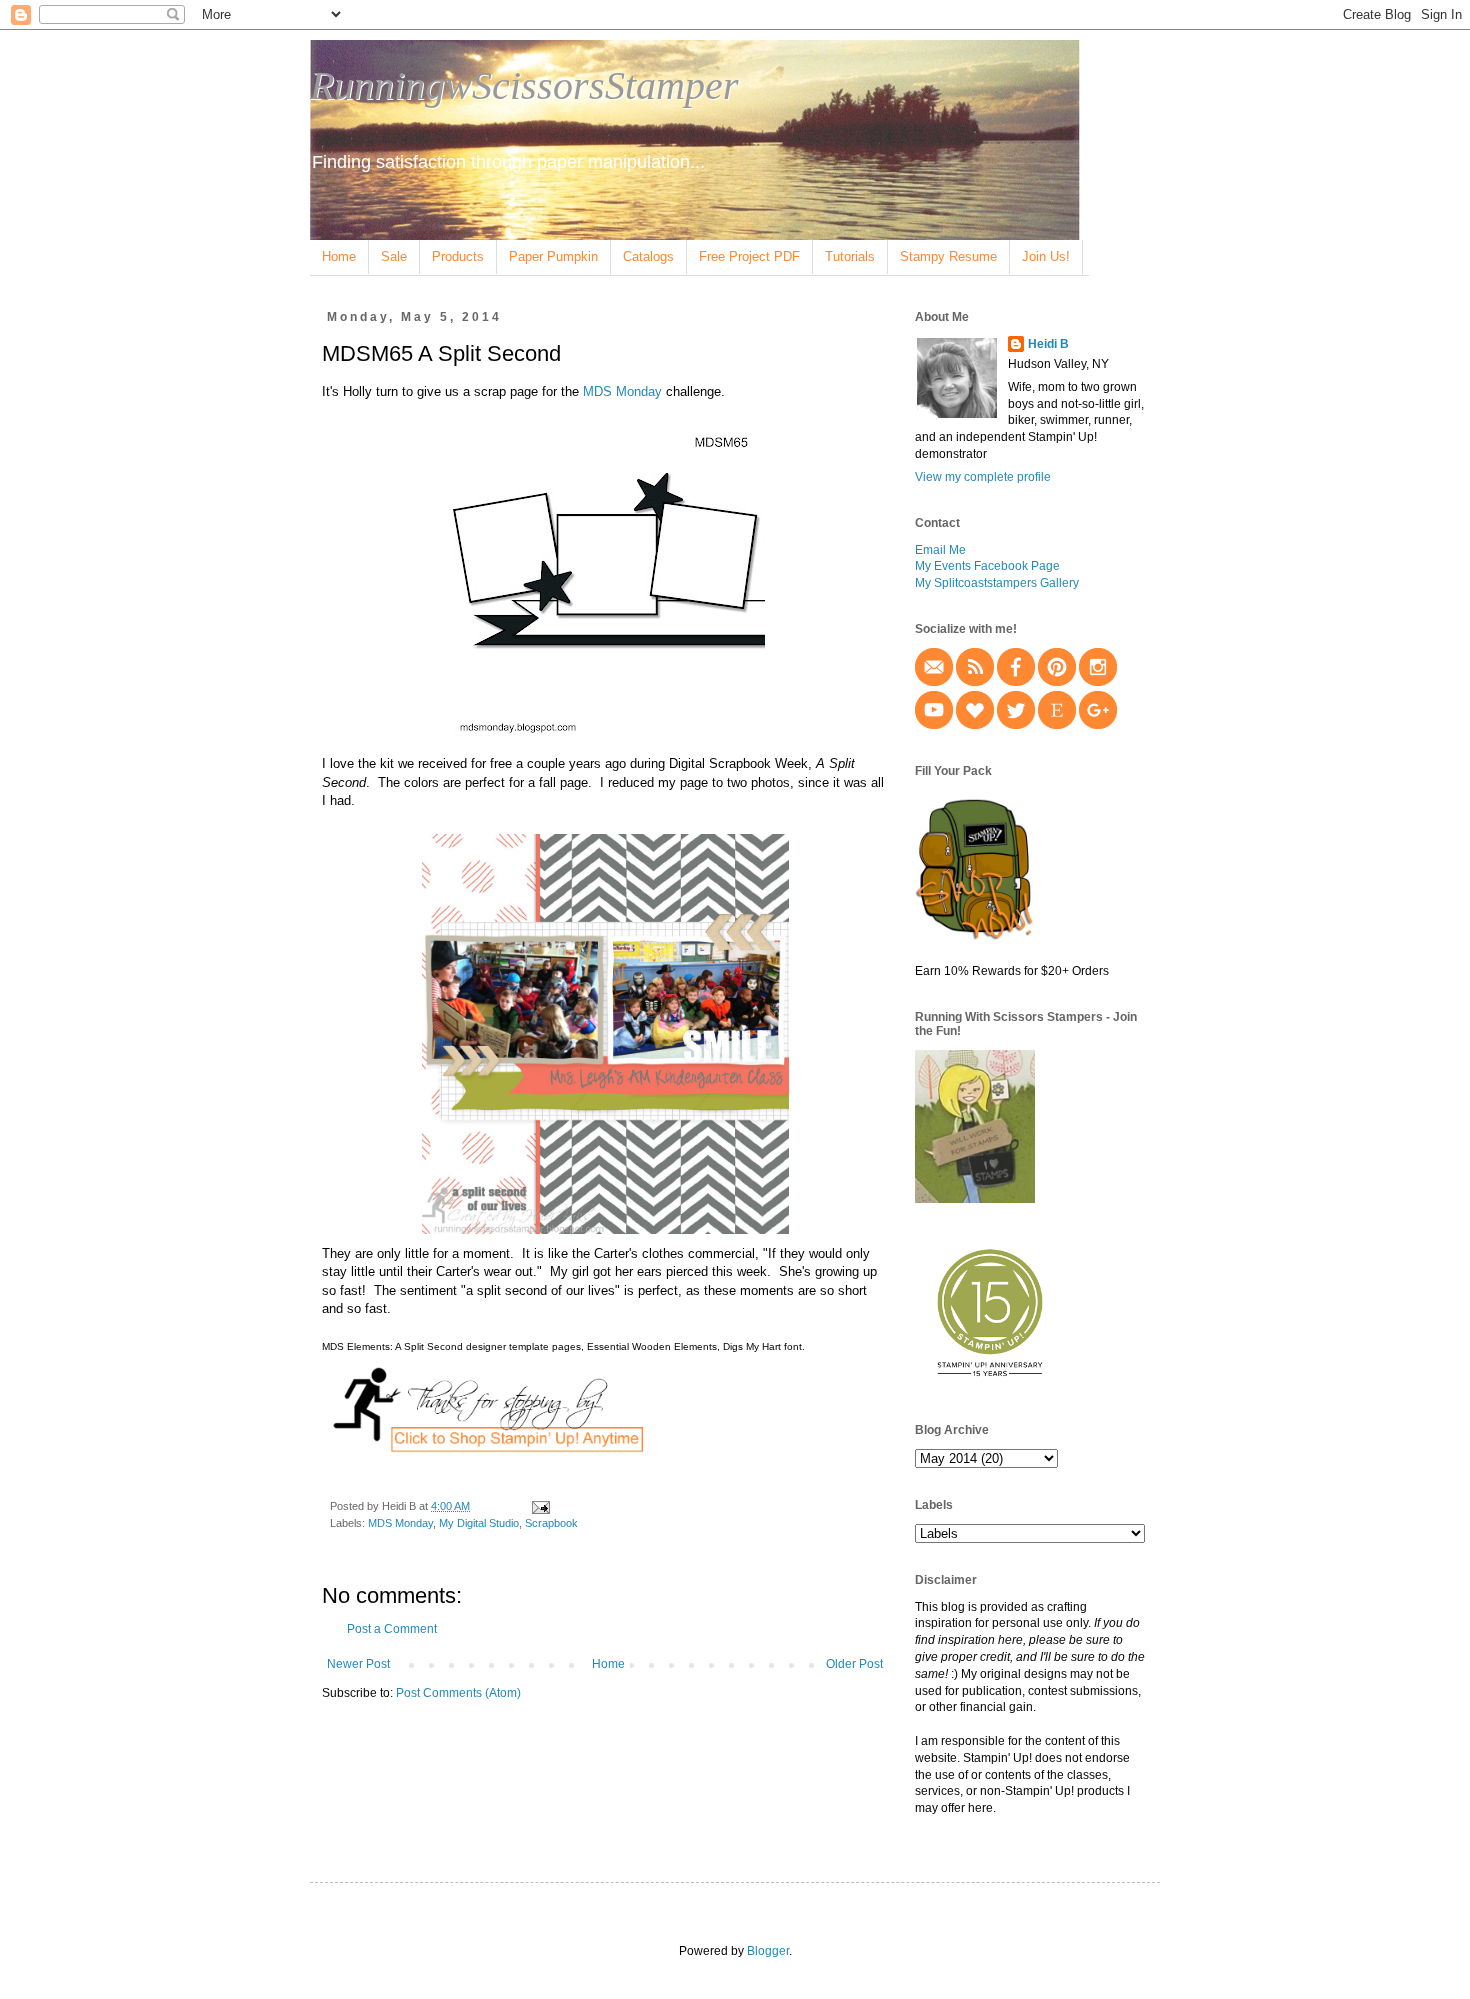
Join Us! (1046, 256)
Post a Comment (392, 1629)
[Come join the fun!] (975, 1199)
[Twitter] (1016, 725)
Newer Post (358, 1664)
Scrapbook (551, 1523)
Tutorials (850, 256)
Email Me (940, 550)
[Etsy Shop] (1057, 725)
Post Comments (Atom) (458, 1693)
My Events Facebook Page (987, 566)
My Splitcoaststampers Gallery (997, 583)
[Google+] (1098, 725)
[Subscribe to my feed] (975, 682)
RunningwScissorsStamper (524, 85)
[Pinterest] (1057, 682)
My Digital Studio (479, 1523)
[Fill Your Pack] (975, 938)
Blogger (768, 1951)
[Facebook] (1016, 682)
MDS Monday (622, 391)
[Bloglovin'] (975, 725)
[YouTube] (934, 725)
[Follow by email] (934, 682)
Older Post (854, 1664)
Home (339, 256)
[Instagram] (1098, 682)
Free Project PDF (749, 256)
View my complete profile (983, 477)
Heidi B (1048, 344)
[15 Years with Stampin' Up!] (990, 1384)
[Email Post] (540, 1506)
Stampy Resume (948, 256)
